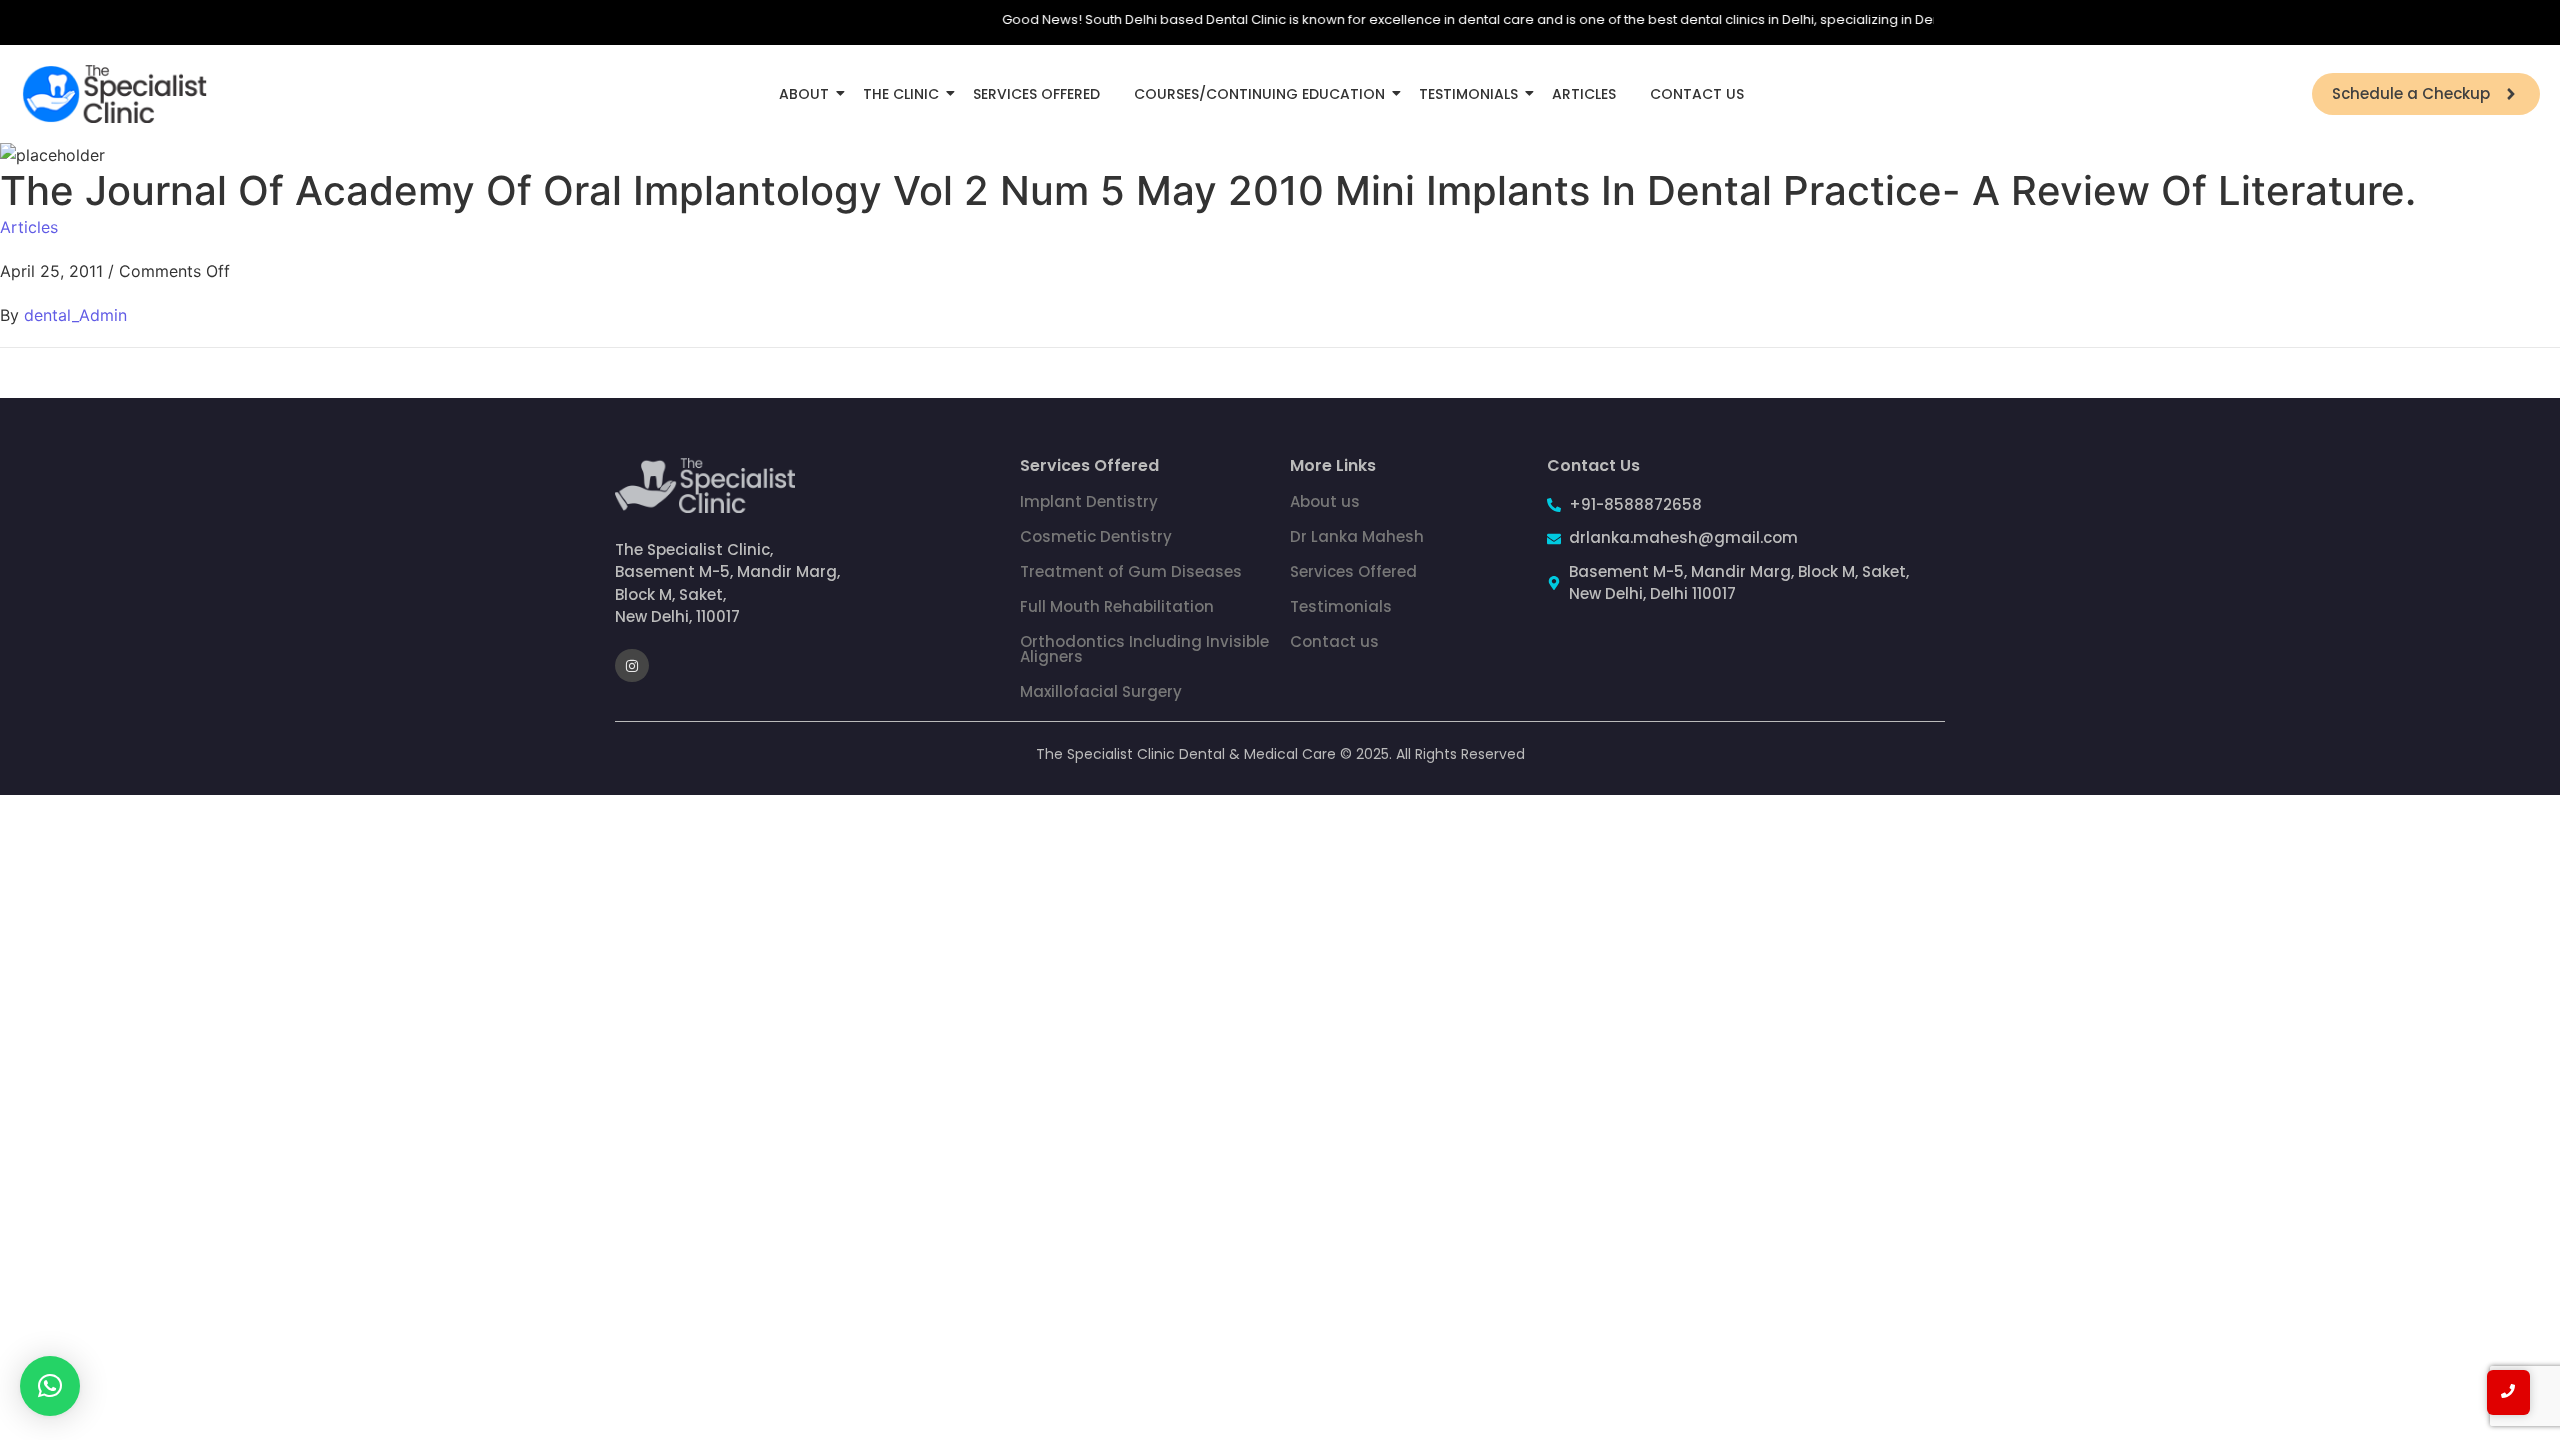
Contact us (1334, 641)
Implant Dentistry (1089, 501)
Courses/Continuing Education (1259, 94)
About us (1325, 501)
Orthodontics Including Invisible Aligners (1144, 649)
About (804, 94)
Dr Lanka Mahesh (1357, 536)
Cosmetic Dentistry (1096, 536)
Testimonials (1468, 94)
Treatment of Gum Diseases (1131, 571)
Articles (1584, 94)
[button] (50, 1386)
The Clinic (901, 94)
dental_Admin (75, 315)
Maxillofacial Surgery (1101, 691)
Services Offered (1036, 94)
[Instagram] (632, 666)
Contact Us (1697, 94)
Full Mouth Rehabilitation (1117, 606)
